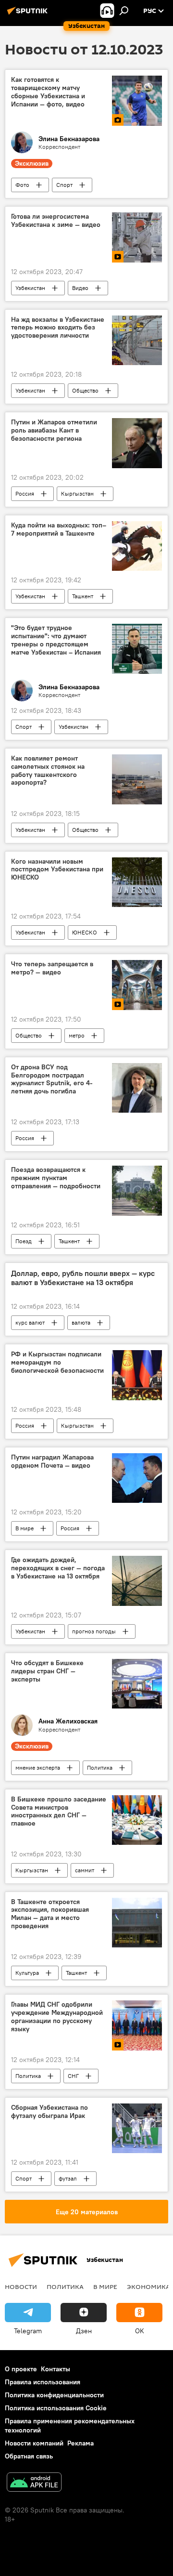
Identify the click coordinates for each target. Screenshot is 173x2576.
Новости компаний (34, 2443)
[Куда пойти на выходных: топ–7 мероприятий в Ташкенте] (137, 546)
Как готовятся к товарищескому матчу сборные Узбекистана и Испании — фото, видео (48, 92)
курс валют (30, 1322)
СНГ (73, 2076)
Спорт (64, 185)
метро (77, 1035)
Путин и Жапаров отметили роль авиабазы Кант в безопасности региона (54, 430)
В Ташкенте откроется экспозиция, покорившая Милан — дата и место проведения (50, 1914)
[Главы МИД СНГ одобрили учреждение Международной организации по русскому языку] (137, 2025)
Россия (25, 493)
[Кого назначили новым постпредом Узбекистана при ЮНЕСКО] (137, 882)
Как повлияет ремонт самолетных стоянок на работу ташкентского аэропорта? (48, 770)
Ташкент (83, 596)
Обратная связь (29, 2456)
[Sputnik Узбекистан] (29, 14)
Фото (22, 185)
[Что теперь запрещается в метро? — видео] (137, 985)
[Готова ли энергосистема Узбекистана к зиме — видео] (137, 237)
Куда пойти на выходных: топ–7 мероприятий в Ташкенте (59, 529)
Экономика (148, 2287)
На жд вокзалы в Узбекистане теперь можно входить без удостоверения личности (58, 328)
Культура (27, 1973)
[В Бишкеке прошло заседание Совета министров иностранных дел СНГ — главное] (137, 1820)
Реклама (80, 2443)
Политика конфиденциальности (54, 2395)
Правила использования (43, 2382)
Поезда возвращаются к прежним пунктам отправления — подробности (56, 1178)
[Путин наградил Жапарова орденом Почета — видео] (137, 1478)
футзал (68, 2178)
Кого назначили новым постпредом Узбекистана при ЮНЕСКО (57, 870)
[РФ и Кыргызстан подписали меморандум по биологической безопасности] (137, 1375)
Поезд (24, 1241)
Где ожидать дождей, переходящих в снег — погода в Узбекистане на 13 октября (58, 1568)
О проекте (21, 2369)
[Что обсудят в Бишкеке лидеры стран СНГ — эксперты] (137, 1684)
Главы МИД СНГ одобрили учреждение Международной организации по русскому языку (57, 2017)
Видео (80, 288)
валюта (81, 1322)
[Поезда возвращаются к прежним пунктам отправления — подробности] (137, 1191)
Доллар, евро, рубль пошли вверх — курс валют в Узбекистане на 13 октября (83, 1278)
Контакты (56, 2369)
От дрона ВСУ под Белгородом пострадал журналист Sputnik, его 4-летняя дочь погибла (52, 1079)
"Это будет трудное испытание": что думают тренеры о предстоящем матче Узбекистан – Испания (56, 640)
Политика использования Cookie (56, 2408)
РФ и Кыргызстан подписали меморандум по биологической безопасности (57, 1362)
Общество (85, 390)
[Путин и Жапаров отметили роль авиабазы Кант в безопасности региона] (137, 443)
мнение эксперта (38, 1768)
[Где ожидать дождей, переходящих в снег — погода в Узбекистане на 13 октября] (137, 1581)
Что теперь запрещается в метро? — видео (52, 968)
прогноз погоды (94, 1631)
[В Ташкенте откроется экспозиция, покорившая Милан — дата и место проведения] (137, 1923)
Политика (100, 1768)
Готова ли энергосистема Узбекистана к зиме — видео (56, 221)
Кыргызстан (77, 493)
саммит (85, 1870)
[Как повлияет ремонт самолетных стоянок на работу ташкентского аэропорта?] (137, 779)
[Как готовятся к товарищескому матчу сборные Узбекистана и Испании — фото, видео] (137, 101)
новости (21, 2287)
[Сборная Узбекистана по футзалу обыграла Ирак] (137, 2129)
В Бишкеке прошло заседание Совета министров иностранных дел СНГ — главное (59, 1811)
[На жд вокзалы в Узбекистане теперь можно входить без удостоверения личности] (137, 341)
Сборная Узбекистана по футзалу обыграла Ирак (49, 2112)
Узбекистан (30, 288)
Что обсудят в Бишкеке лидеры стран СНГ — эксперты (47, 1671)
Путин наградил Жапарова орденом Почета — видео (52, 1461)
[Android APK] (34, 2483)
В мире (25, 1528)
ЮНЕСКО (85, 932)
